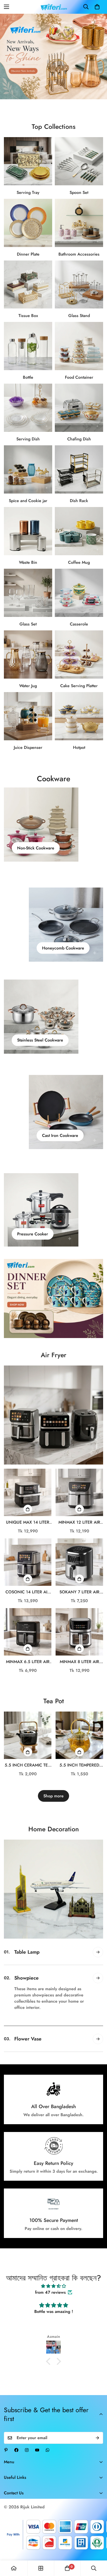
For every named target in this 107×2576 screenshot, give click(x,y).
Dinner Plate (28, 254)
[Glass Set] (28, 593)
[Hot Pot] (79, 716)
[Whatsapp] (48, 2462)
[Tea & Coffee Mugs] (79, 531)
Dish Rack (79, 501)
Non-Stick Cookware (36, 848)
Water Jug (28, 686)
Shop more (53, 1796)
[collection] (41, 2568)
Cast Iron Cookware (60, 1135)
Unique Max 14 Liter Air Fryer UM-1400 (28, 1522)
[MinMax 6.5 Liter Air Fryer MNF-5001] (28, 1632)
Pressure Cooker (33, 1234)
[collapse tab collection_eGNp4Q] (98, 1952)
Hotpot (79, 747)
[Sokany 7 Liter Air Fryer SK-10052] (79, 1562)
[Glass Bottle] (28, 346)
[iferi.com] (54, 7)
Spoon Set (79, 192)
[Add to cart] (28, 1509)
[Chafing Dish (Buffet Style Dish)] (79, 408)
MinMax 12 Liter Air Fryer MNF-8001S (79, 1522)
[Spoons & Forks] (79, 161)
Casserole (79, 624)
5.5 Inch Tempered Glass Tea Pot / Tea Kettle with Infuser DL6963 (79, 1765)
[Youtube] (37, 2462)
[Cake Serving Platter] (79, 654)
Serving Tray (28, 192)
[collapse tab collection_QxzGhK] (98, 2051)
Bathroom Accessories (79, 254)
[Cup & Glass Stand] (79, 285)
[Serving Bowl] (28, 408)
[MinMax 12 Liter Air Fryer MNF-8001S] (79, 1492)
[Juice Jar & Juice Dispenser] (28, 716)
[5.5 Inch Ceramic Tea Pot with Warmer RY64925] (28, 1735)
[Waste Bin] (28, 531)
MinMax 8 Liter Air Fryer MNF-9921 (79, 1662)
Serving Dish (28, 439)
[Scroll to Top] (98, 2549)
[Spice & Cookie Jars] (28, 469)
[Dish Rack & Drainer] (79, 469)
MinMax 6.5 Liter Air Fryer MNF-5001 (28, 1662)
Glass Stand (79, 316)
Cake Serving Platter (79, 686)
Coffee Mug (79, 562)
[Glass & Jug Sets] (28, 654)
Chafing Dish (79, 439)
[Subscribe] (97, 2450)
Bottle (28, 377)
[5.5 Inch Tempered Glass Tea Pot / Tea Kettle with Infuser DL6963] (79, 1735)
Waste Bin (28, 562)
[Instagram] (27, 2462)
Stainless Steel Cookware (40, 1040)
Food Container (79, 377)
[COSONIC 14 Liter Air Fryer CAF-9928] (28, 1562)
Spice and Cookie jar (28, 501)
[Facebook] (16, 2462)
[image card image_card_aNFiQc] (53, 1415)
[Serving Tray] (28, 161)
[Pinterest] (6, 2462)
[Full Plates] (28, 223)
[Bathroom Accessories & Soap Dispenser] (79, 223)
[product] (14, 2568)
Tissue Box (28, 316)
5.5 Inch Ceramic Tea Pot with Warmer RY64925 (28, 1765)
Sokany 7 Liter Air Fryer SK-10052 (79, 1592)
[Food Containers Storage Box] (79, 346)
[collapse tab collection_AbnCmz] (98, 2025)
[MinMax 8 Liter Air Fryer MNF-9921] (79, 1632)
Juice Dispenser (28, 747)
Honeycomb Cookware (63, 948)
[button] (97, 7)
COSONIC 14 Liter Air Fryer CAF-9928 (28, 1592)
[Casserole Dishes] (79, 593)
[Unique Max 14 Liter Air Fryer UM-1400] (28, 1492)
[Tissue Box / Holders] (28, 285)
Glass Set (28, 624)
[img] (53, 2299)
